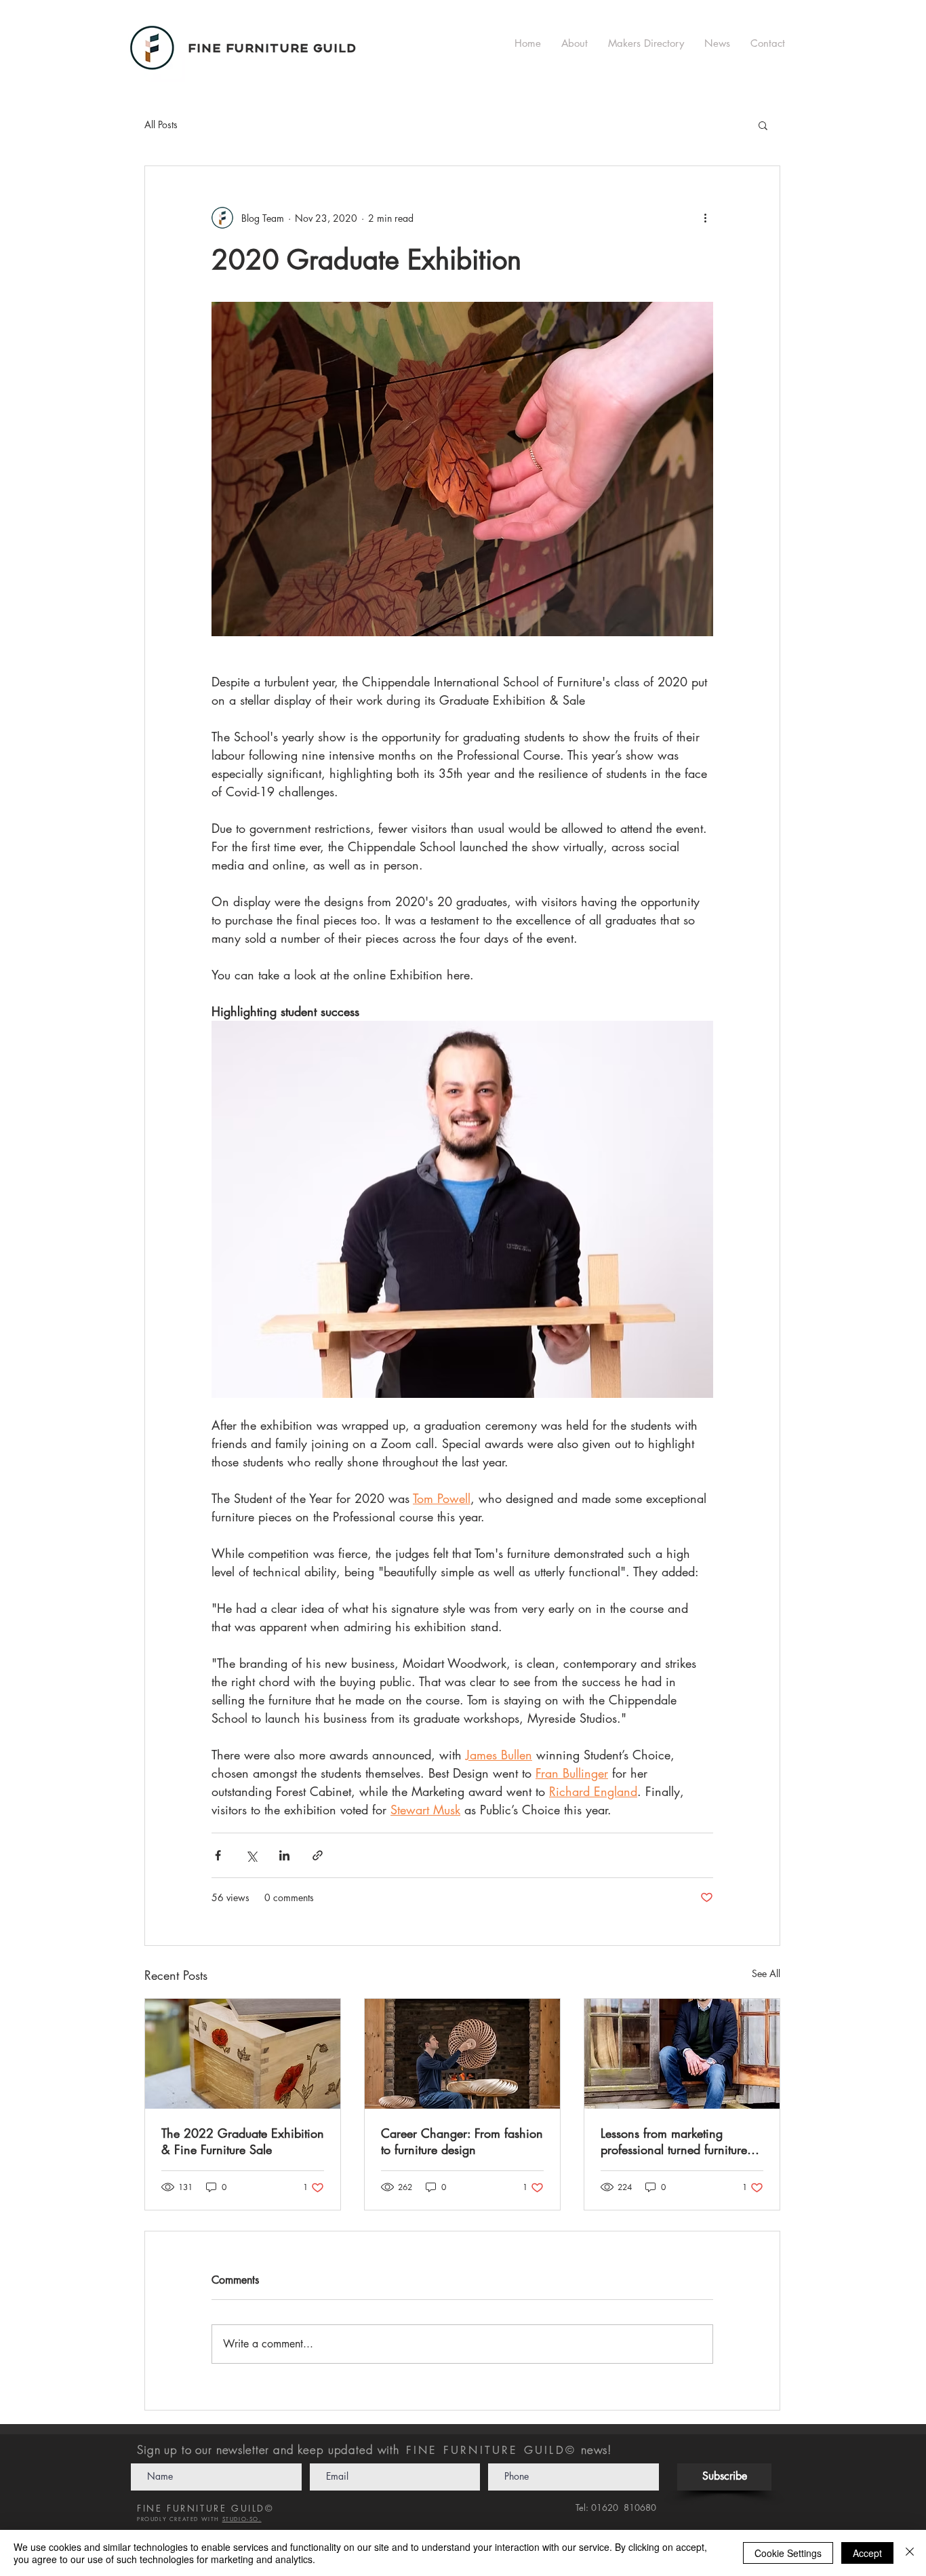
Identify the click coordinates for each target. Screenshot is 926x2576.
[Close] (910, 2553)
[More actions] (705, 218)
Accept (867, 2553)
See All (766, 1973)
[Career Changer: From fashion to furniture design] (462, 2054)
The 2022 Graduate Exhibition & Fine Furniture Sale (243, 2141)
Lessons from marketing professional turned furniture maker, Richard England (674, 2141)
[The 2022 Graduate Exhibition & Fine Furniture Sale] (243, 2054)
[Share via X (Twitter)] (251, 1855)
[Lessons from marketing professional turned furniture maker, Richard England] (682, 2054)
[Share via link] (318, 1855)
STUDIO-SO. (242, 2519)
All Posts (161, 124)
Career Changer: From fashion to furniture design (462, 2141)
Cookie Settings (788, 2553)
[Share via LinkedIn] (284, 1855)
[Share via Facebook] (218, 1855)
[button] (763, 125)
